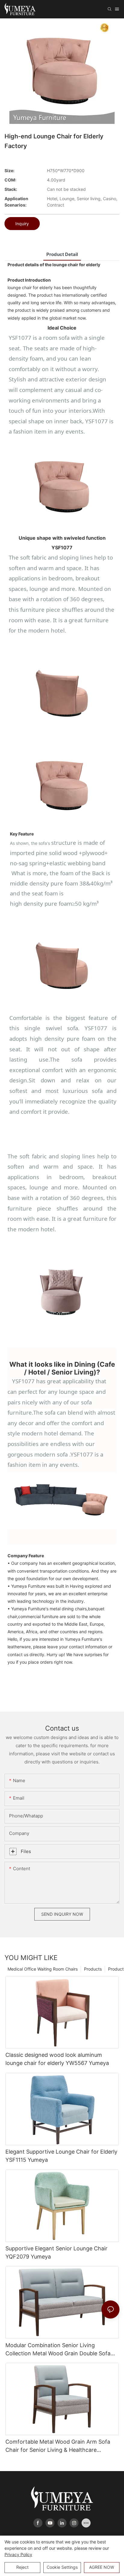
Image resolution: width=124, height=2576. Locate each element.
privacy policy (18, 2554)
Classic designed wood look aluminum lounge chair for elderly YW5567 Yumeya (57, 2059)
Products (93, 1969)
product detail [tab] (62, 254)
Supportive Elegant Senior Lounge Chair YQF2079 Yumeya (56, 2252)
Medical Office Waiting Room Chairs (43, 1969)
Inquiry (22, 224)
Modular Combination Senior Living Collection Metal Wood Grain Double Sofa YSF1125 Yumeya (58, 2350)
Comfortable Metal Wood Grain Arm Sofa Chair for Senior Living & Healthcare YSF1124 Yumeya (58, 2446)
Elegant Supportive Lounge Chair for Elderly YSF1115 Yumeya (61, 2156)
